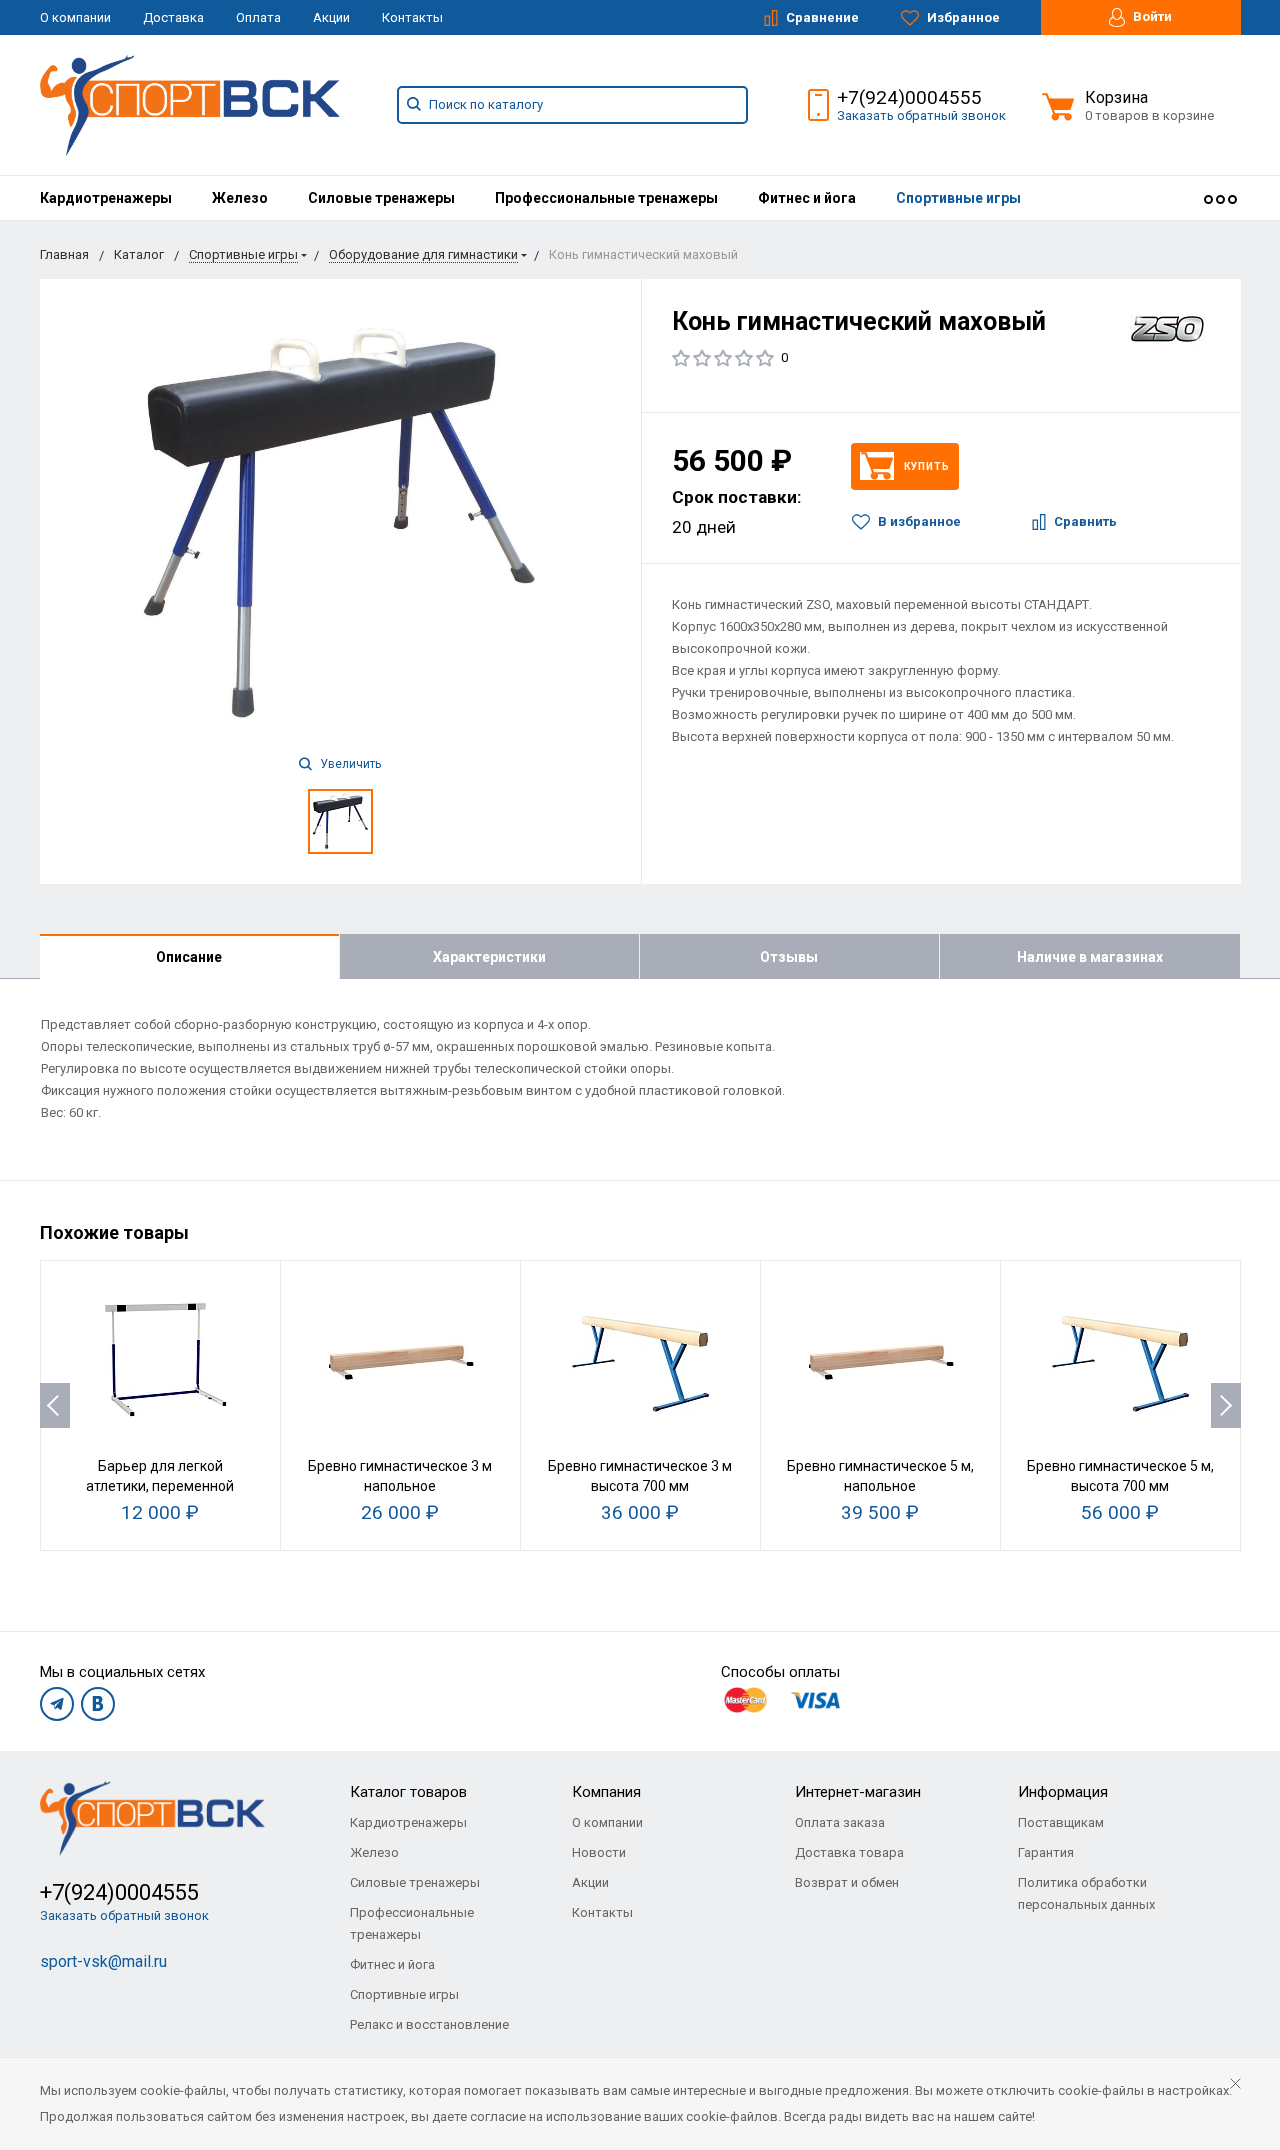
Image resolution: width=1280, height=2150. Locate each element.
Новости (599, 1852)
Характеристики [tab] (489, 957)
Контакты (412, 17)
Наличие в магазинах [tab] (1090, 957)
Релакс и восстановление (429, 2024)
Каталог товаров (408, 1792)
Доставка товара (849, 1852)
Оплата (258, 17)
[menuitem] (106, 198)
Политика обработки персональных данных (1086, 1893)
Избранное (962, 17)
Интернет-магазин (858, 1792)
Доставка (173, 17)
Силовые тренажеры (381, 198)
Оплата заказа (840, 1822)
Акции (331, 17)
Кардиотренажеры (106, 198)
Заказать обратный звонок (921, 115)
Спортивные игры (958, 198)
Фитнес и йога (807, 198)
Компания (606, 1792)
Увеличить (349, 764)
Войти (1151, 16)
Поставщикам (1061, 1822)
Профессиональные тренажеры (606, 198)
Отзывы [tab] (789, 957)
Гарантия (1046, 1852)
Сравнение (821, 17)
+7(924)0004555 (909, 97)
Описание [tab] (189, 957)
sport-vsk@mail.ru (103, 1961)
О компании (75, 17)
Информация (1063, 1792)
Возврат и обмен (847, 1882)
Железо (240, 198)
